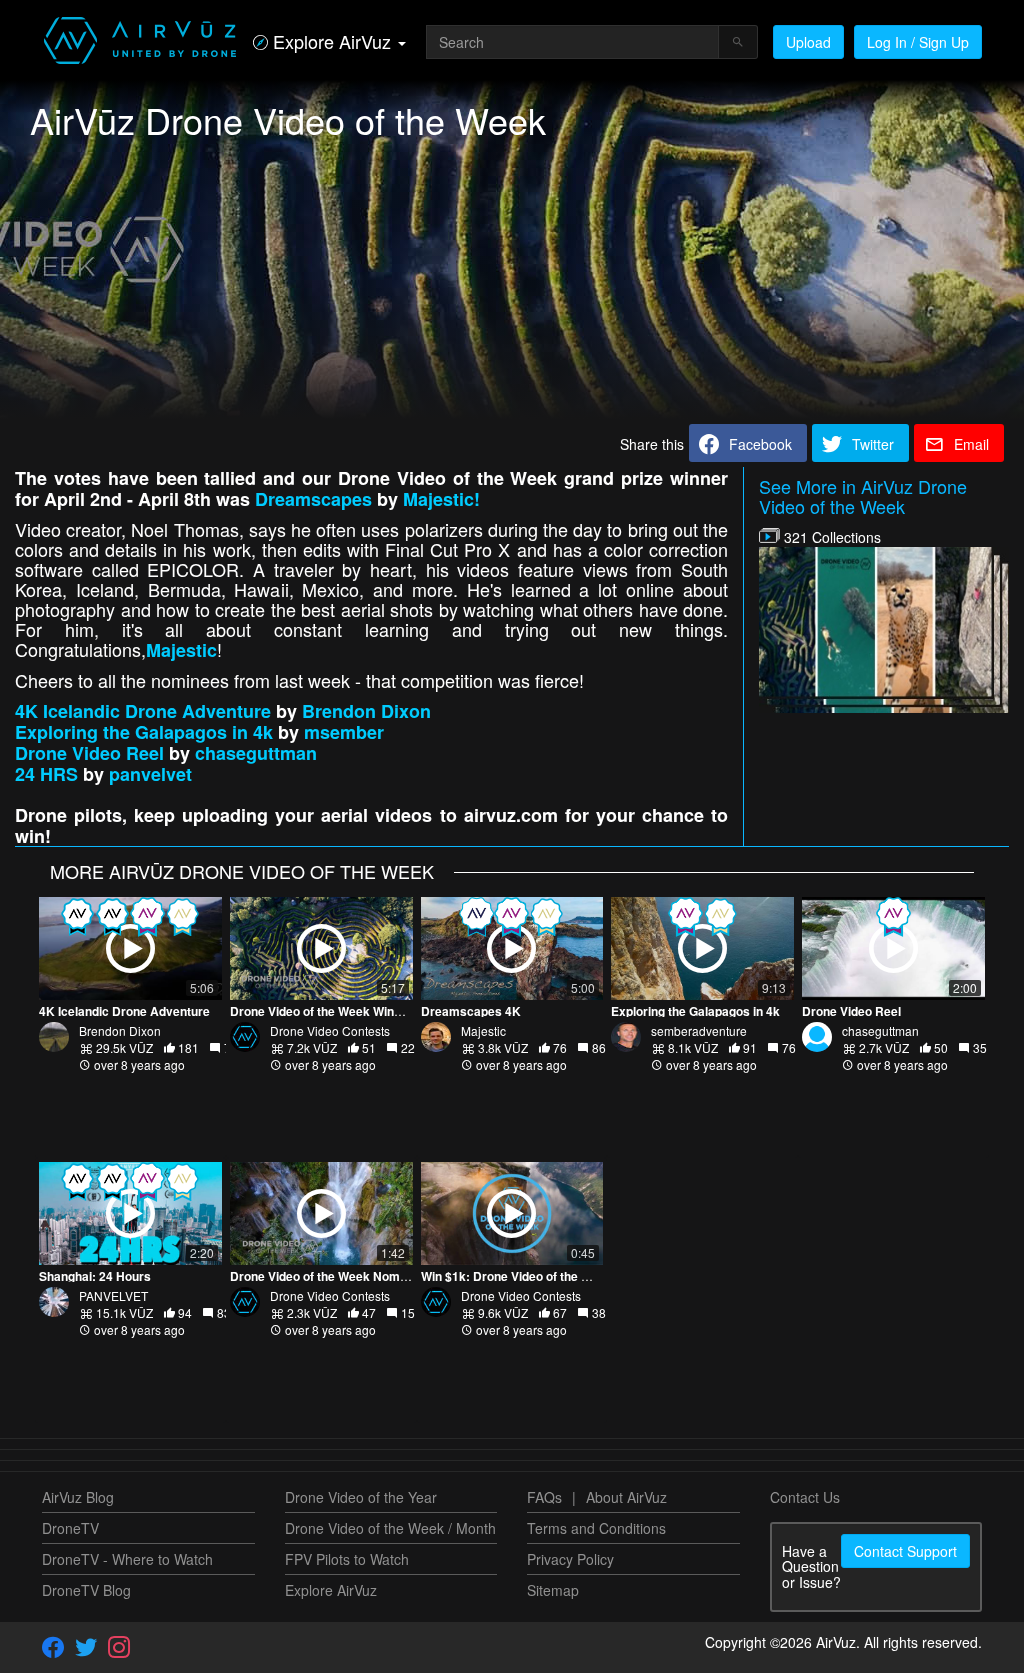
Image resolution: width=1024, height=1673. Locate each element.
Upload (808, 42)
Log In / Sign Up (918, 42)
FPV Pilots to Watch (347, 1559)
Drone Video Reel (89, 753)
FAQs (544, 1497)
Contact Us (805, 1497)
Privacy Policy (570, 1559)
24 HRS (46, 774)
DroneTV (70, 1528)
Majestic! (441, 499)
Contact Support (905, 1551)
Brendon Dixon (366, 711)
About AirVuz (626, 1497)
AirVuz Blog (78, 1497)
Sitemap (553, 1590)
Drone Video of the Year (361, 1497)
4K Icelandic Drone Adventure (143, 711)
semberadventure (699, 1030)
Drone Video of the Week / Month (390, 1528)
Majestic (181, 650)
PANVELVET (113, 1295)
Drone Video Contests (330, 1030)
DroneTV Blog (86, 1590)
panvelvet (150, 774)
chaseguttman (256, 753)
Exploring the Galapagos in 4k (144, 732)
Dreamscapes (313, 499)
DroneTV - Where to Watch (127, 1559)
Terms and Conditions (596, 1528)
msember (344, 732)
